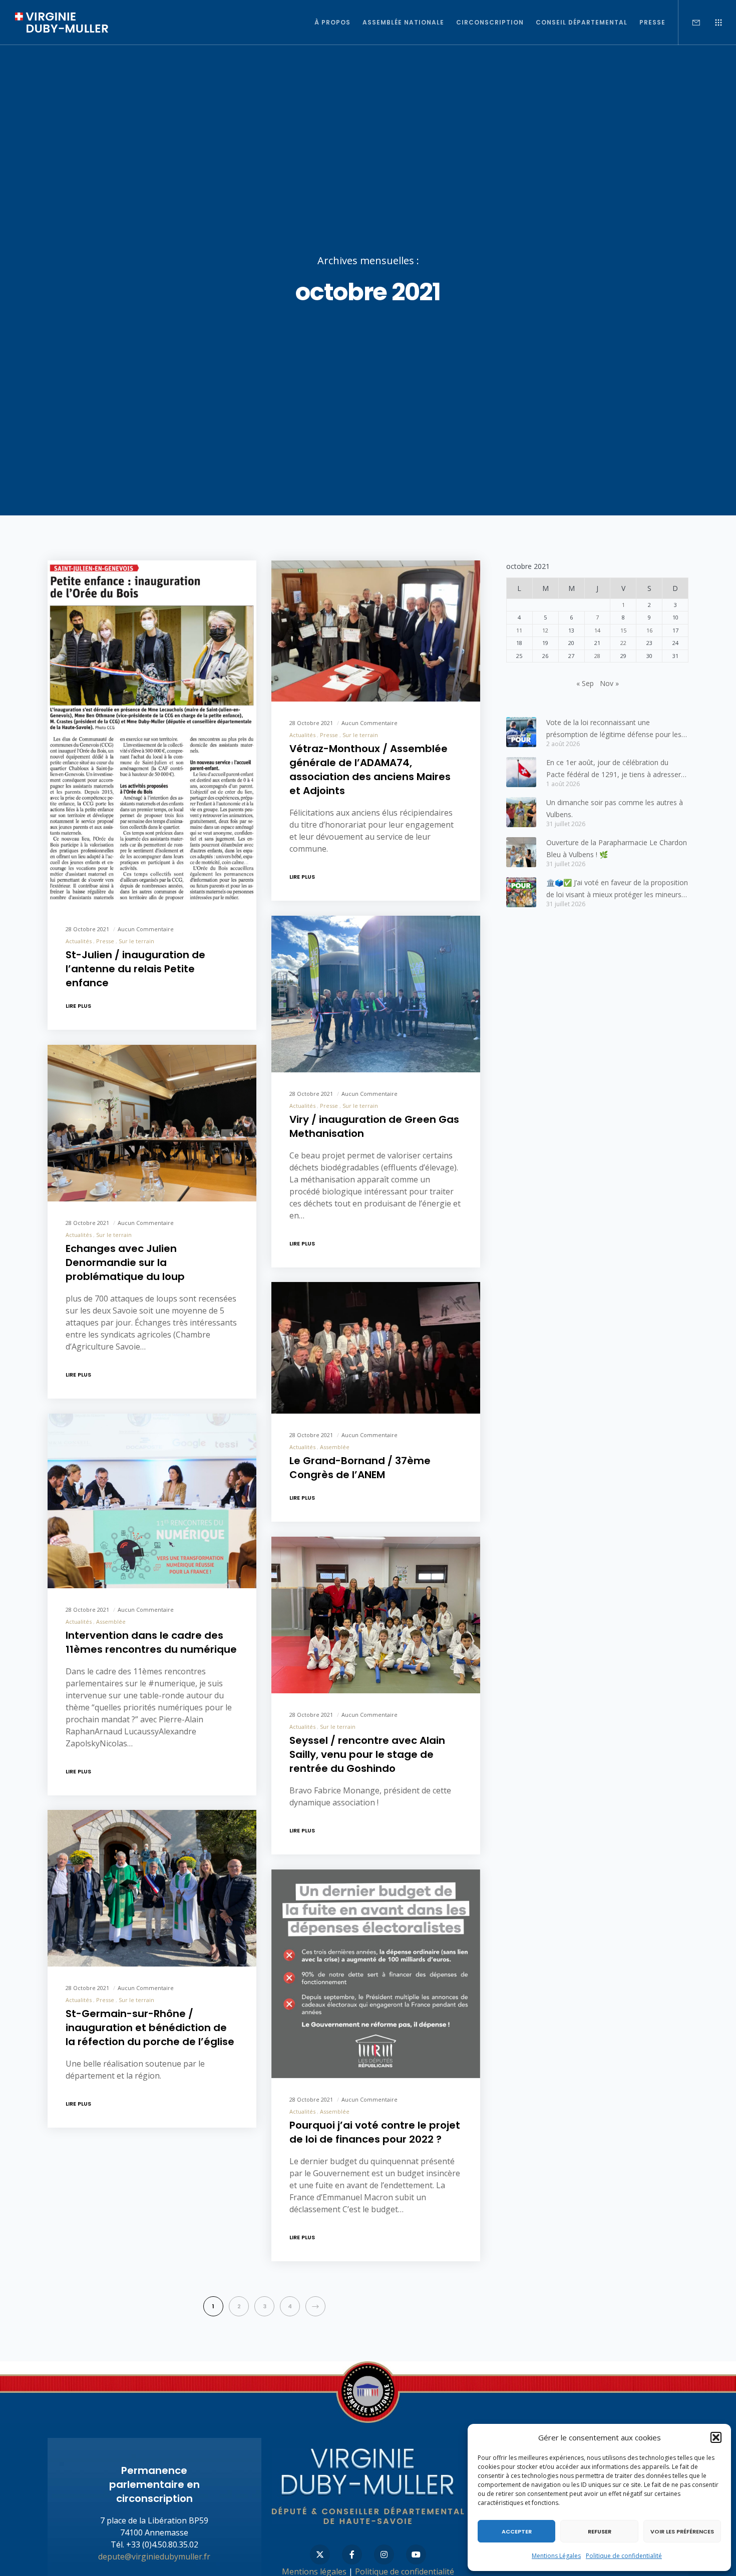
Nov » (609, 683)
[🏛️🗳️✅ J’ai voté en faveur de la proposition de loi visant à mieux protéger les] (521, 892)
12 (545, 630)
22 (623, 643)
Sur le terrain (136, 941)
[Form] (690, 23)
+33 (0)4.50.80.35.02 (162, 2544)
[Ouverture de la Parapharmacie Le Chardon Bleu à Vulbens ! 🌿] (521, 852)
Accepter (517, 2531)
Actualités (79, 941)
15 (623, 630)
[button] (716, 2437)
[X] (320, 2554)
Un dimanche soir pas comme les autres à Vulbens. (615, 808)
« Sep (585, 683)
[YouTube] (416, 2554)
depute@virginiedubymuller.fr (154, 2556)
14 (597, 630)
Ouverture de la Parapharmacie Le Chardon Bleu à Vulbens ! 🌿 (617, 848)
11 (519, 630)
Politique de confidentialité (624, 2556)
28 (597, 656)
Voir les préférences (682, 2531)
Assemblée (335, 1446)
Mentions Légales (556, 2556)
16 (649, 630)
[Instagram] (384, 2554)
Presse (105, 941)
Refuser (600, 2531)
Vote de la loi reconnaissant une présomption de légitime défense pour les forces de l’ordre (614, 729)
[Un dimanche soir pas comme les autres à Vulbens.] (521, 812)
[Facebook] (352, 2554)
